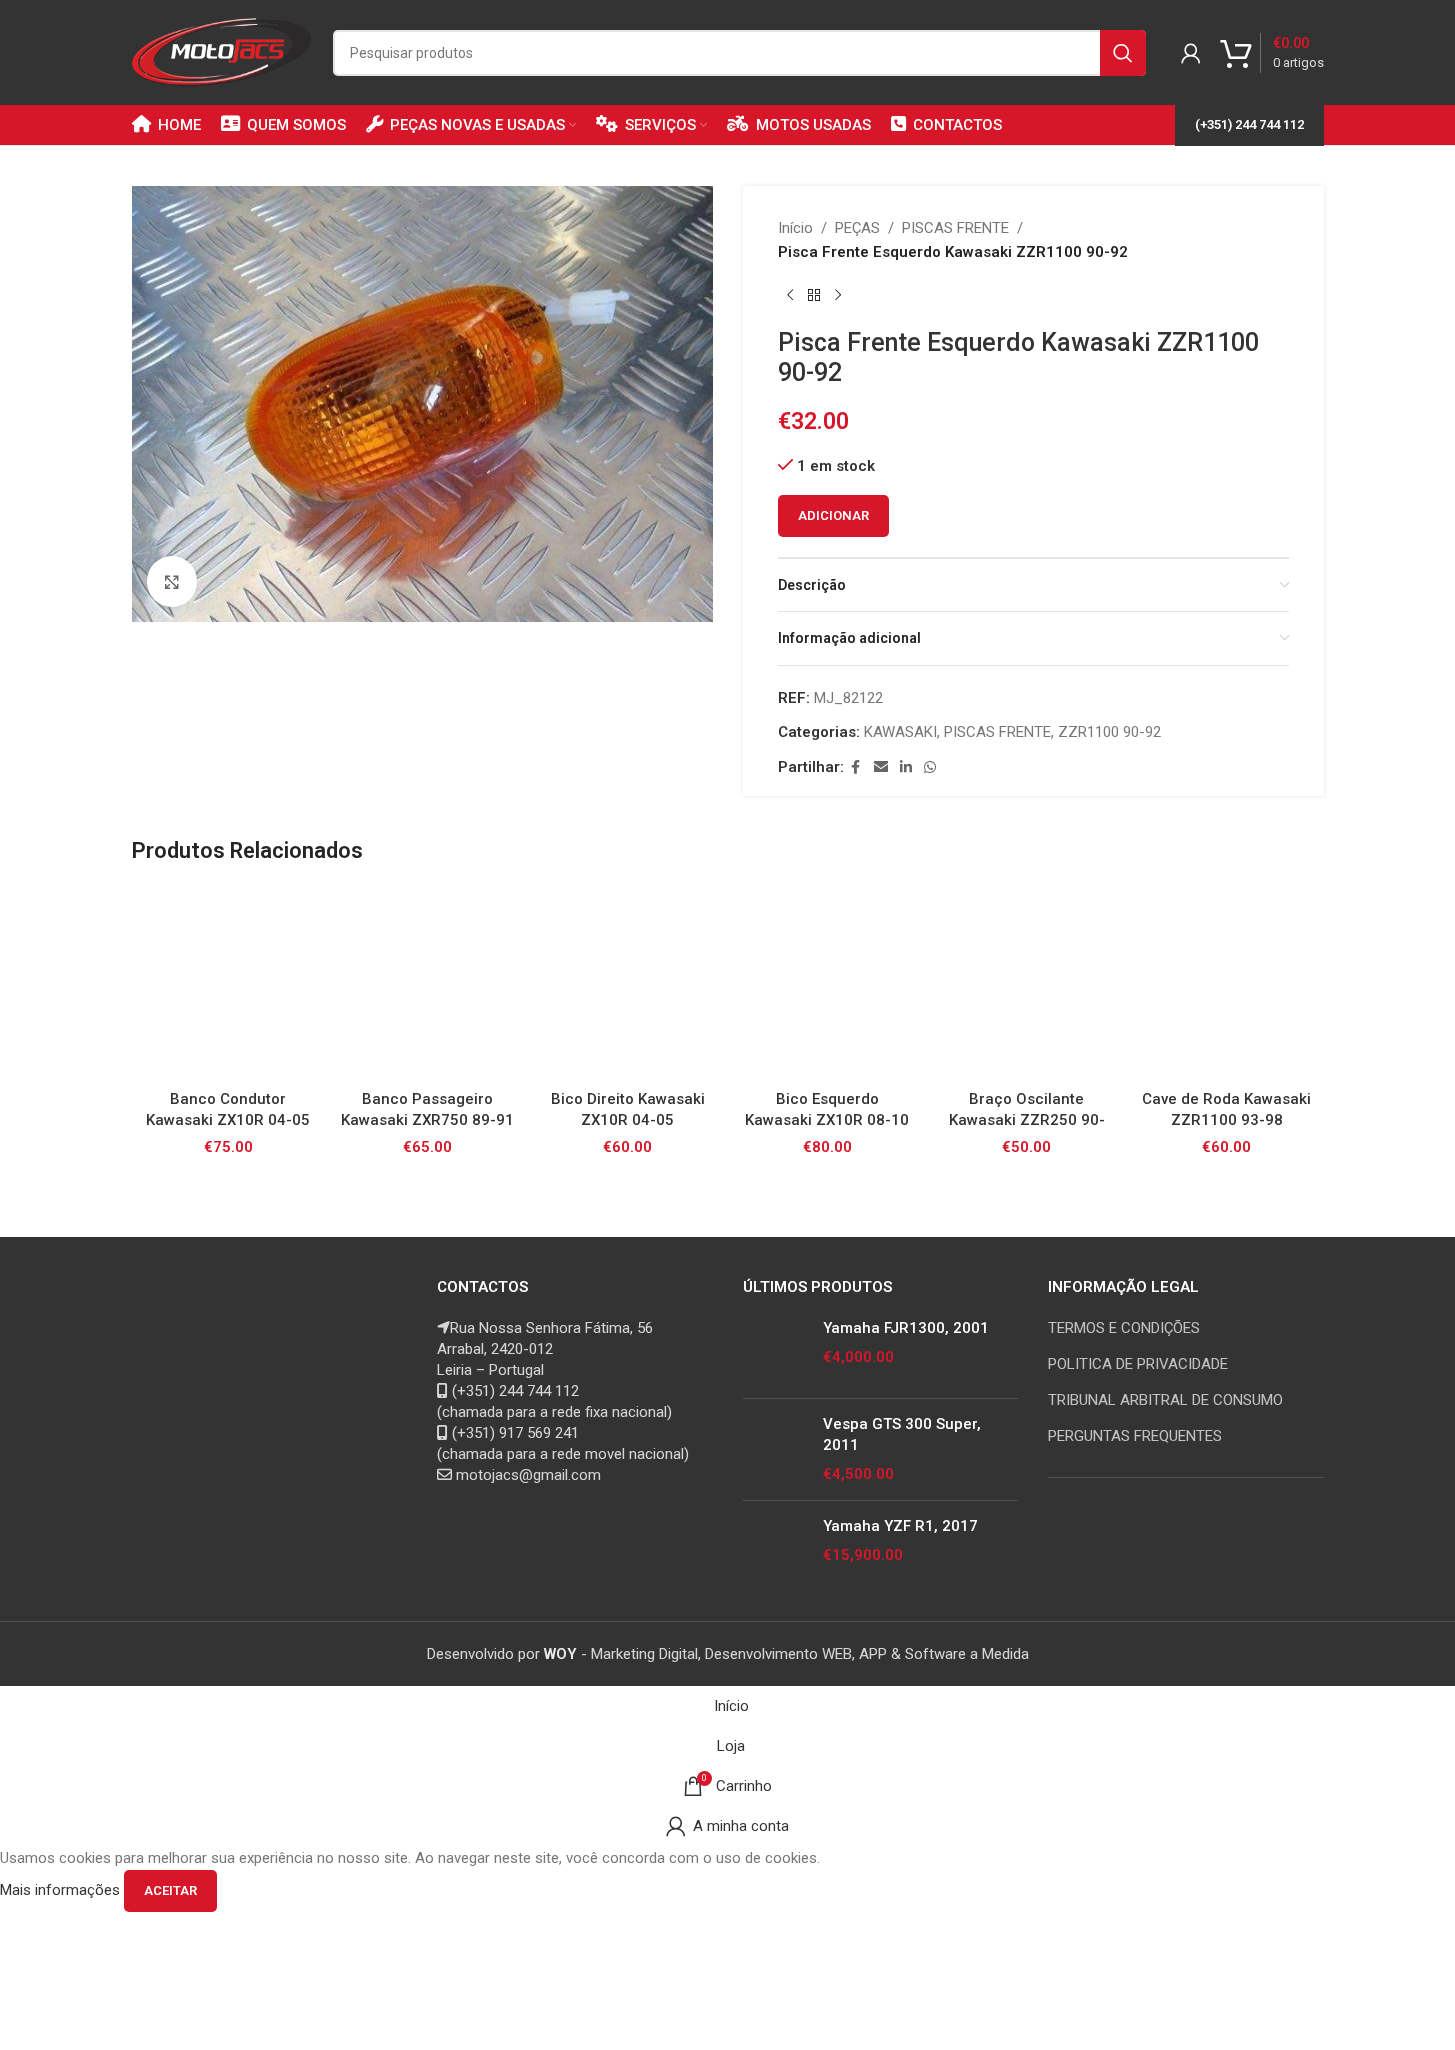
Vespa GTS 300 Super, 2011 (902, 1434)
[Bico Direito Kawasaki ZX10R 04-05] (628, 983)
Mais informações (62, 1890)
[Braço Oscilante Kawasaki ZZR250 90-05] (1027, 983)
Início (795, 228)
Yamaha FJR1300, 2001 (906, 1328)
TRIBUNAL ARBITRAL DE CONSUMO (1165, 1400)
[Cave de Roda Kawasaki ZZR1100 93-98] (1227, 983)
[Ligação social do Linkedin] (906, 767)
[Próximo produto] (838, 296)
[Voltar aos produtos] (814, 296)
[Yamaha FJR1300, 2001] (775, 1350)
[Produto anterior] (790, 296)
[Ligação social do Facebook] (856, 767)
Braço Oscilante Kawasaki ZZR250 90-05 (1027, 1120)
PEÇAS (857, 228)
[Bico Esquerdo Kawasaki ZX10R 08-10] (827, 983)
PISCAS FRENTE (955, 228)
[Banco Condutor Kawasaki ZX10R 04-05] (229, 983)
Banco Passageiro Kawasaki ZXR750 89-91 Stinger (427, 1120)
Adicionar (833, 515)
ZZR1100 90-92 (1109, 732)
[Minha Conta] (1191, 53)
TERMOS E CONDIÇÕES (1124, 1328)
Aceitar (170, 1890)
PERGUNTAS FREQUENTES (1135, 1436)
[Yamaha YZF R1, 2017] (775, 1548)
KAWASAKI (900, 732)
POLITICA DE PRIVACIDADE (1138, 1364)
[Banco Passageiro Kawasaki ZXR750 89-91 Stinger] (428, 983)
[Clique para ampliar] (172, 581)
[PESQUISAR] (1123, 53)
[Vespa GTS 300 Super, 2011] (775, 1449)
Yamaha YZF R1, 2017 (900, 1526)
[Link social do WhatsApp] (930, 767)
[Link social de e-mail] (881, 767)
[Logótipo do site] (222, 51)
